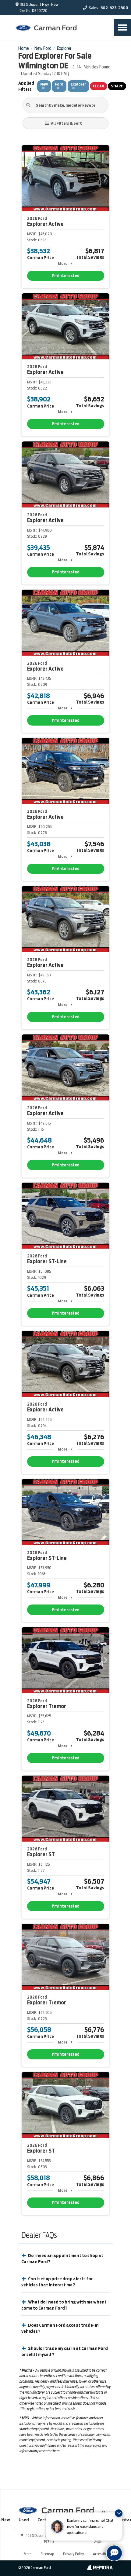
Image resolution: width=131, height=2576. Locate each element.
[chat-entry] (114, 2553)
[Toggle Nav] (122, 27)
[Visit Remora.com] (100, 2569)
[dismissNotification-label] (119, 2513)
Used (24, 2520)
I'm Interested (66, 276)
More (63, 263)
